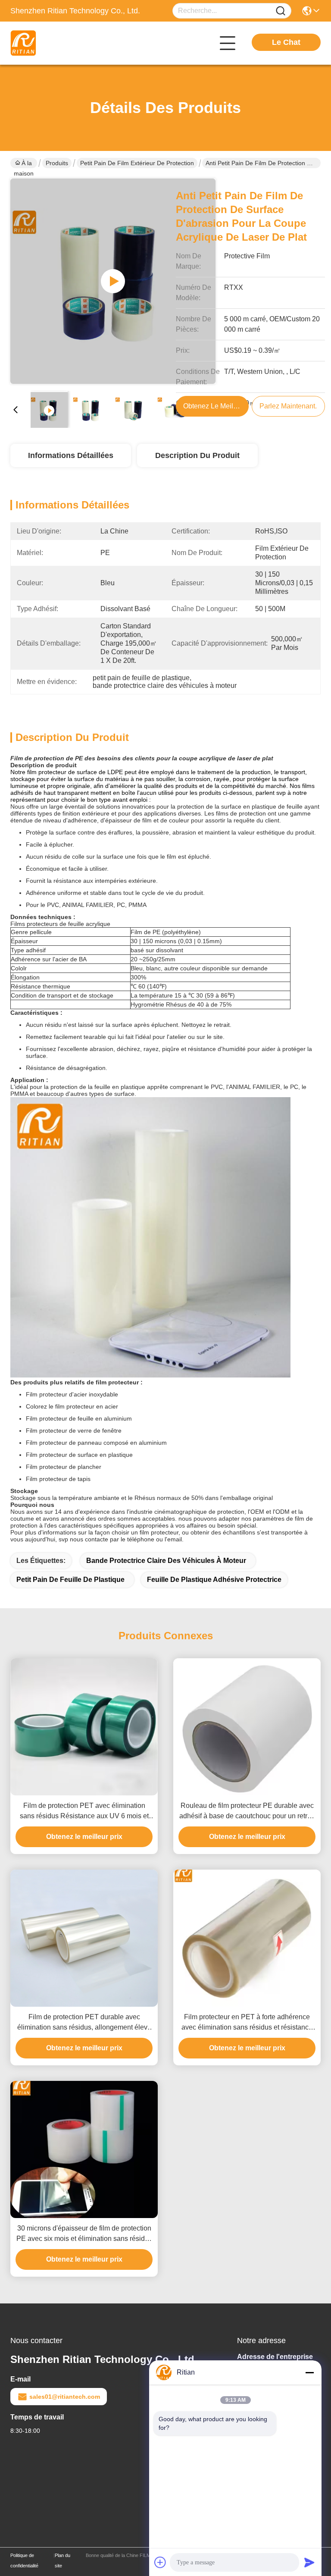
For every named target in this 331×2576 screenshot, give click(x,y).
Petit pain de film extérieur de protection (137, 163)
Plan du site (62, 2560)
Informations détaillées (71, 455)
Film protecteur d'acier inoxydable (72, 1394)
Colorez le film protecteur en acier (72, 1406)
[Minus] (309, 2372)
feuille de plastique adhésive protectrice (214, 1580)
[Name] (281, 11)
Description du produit (197, 455)
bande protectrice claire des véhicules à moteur (166, 1561)
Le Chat (286, 42)
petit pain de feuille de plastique (70, 1580)
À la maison (24, 164)
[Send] (309, 2562)
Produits (57, 163)
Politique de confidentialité (24, 2560)
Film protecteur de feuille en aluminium (79, 1418)
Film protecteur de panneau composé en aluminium (96, 1443)
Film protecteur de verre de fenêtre (74, 1431)
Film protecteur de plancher (64, 1467)
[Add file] (160, 2562)
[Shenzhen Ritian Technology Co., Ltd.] (58, 43)
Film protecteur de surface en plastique (79, 1455)
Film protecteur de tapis (58, 1479)
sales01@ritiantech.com (65, 2397)
